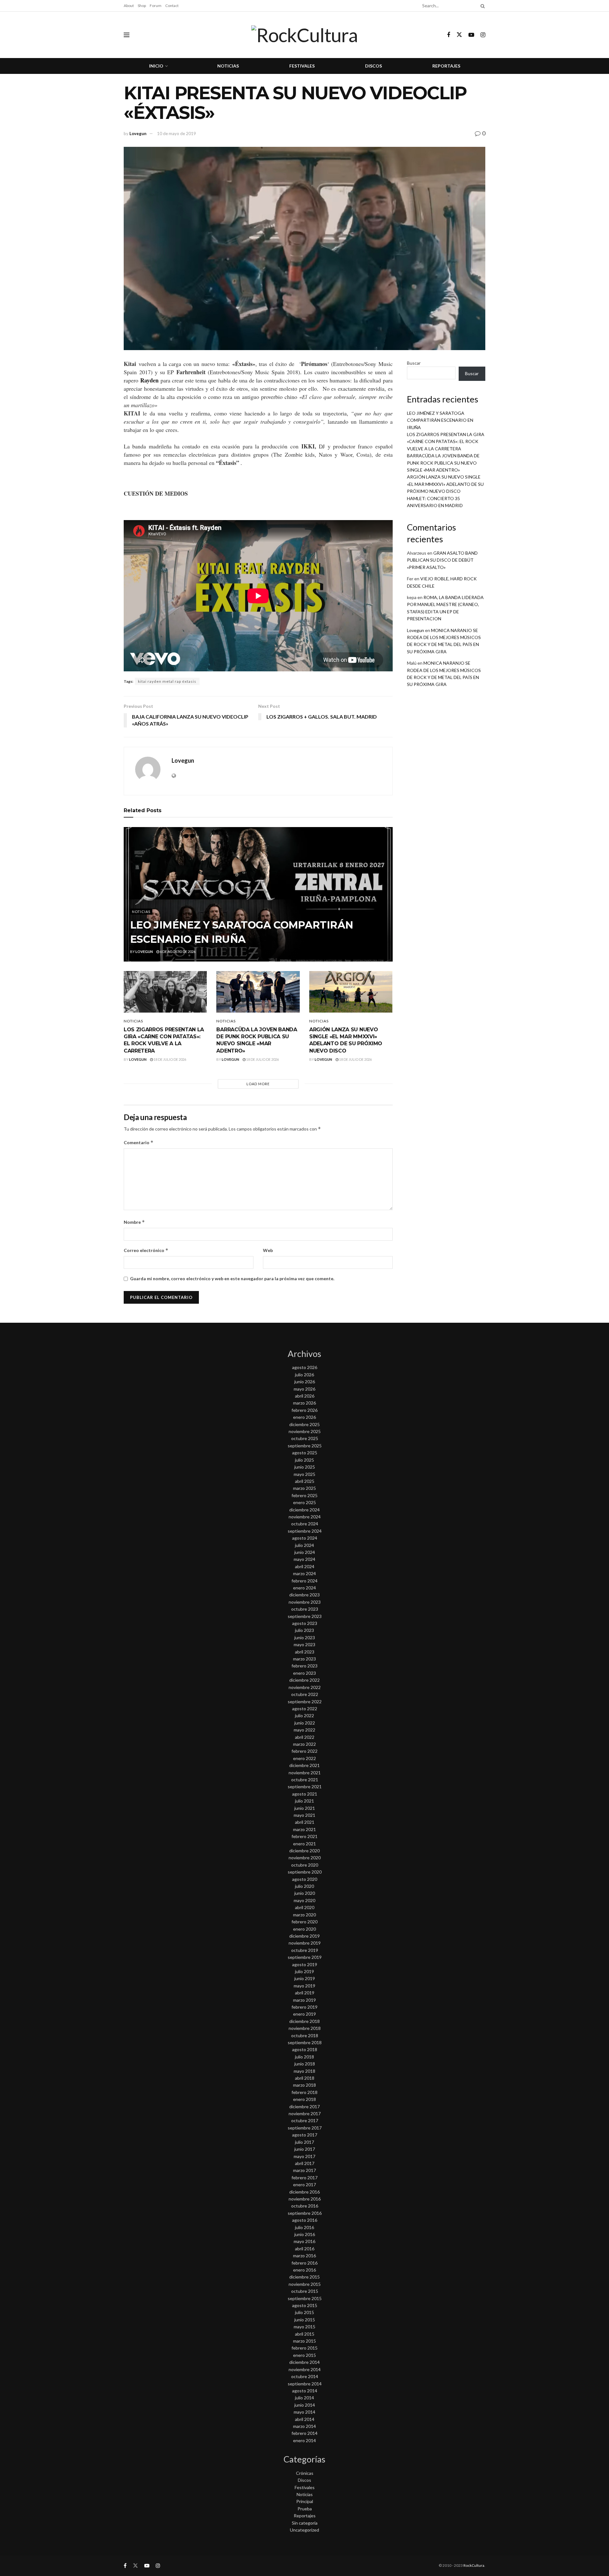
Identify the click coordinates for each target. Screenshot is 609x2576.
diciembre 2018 (304, 2021)
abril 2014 (305, 2419)
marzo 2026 (304, 1403)
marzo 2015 (304, 2341)
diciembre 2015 (304, 2277)
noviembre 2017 (305, 2113)
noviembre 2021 (305, 1773)
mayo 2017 (304, 2156)
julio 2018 (304, 2057)
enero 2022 (304, 1758)
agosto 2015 (305, 2305)
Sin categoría (305, 2523)
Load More (258, 1084)
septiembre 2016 (305, 2213)
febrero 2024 (304, 1581)
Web (268, 1250)
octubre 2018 (305, 2035)
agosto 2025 (305, 1453)
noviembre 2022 (305, 1687)
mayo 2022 (304, 1730)
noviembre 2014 (305, 2369)
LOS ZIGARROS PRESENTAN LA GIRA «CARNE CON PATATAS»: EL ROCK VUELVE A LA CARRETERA (446, 441)
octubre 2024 (305, 1524)
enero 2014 (304, 2440)
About (129, 6)
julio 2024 (304, 1545)
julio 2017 (304, 2142)
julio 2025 (304, 1460)
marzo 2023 (304, 1659)
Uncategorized (304, 2530)
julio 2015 (304, 2312)
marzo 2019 (304, 2000)
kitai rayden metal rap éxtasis (167, 681)
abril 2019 (305, 1993)
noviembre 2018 (305, 2028)
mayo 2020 (304, 1900)
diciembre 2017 (304, 2106)
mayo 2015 (304, 2327)
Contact (172, 6)
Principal (305, 2501)
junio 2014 (305, 2405)
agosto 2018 (305, 2049)
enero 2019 (304, 2014)
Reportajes (446, 66)
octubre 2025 (305, 1438)
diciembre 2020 (304, 1851)
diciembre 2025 (304, 1424)
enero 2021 (304, 1844)
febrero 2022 (304, 1751)
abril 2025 (305, 1481)
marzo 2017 (304, 2170)
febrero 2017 (304, 2178)
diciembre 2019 (304, 1936)
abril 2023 (305, 1652)
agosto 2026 (305, 1367)
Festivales (302, 66)
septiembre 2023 (305, 1616)
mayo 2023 (304, 1644)
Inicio (156, 66)
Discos (373, 66)
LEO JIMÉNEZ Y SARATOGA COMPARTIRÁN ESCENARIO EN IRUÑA (440, 420)
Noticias (228, 66)
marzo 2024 (304, 1573)
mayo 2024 (304, 1559)
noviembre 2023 (305, 1602)
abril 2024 (305, 1566)
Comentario (139, 1142)
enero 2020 (304, 1929)
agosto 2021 (305, 1794)
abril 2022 (305, 1737)
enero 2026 (304, 1417)
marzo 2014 (304, 2426)
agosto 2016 (305, 2220)
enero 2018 (304, 2099)
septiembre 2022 (305, 1702)
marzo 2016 (304, 2256)
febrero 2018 (304, 2092)
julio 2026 (304, 1375)
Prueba (305, 2509)
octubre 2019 (305, 1950)
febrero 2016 (304, 2263)
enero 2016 (304, 2270)
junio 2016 (305, 2234)
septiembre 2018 (305, 2042)
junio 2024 (305, 1552)
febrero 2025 (304, 1495)
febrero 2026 (304, 1410)
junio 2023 (305, 1637)
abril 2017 (305, 2163)
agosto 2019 (305, 1964)
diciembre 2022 (304, 1680)
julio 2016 (304, 2227)
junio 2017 (305, 2149)
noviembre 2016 (305, 2199)
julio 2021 (304, 1801)
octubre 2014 (305, 2376)
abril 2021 (305, 1822)
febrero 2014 (304, 2433)
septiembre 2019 (305, 1957)
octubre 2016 (305, 2206)
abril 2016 (305, 2249)
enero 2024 (304, 1588)
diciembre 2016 (304, 2192)
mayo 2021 (304, 1815)
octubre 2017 (305, 2120)
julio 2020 (304, 1886)
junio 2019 (305, 1978)
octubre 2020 (305, 1865)
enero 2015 (304, 2355)
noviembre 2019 (305, 1943)
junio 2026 (305, 1382)
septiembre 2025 (305, 1446)
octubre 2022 (305, 1694)
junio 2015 (305, 2320)
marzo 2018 (304, 2085)
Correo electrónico (146, 1250)
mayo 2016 (304, 2241)
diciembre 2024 (304, 1510)
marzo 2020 (304, 1915)
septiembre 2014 (305, 2384)
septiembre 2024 (305, 1531)
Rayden (149, 380)
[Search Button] (481, 6)
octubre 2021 (305, 1780)
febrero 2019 (304, 2007)
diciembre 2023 (304, 1595)
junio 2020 (305, 1893)
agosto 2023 (305, 1623)
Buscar (414, 363)
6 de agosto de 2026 (177, 952)
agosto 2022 (305, 1709)
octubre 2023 (305, 1609)
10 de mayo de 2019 (177, 134)
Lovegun (138, 134)
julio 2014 (304, 2398)
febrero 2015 (304, 2348)
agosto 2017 (305, 2135)
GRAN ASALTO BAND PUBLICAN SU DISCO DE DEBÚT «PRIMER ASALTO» (442, 560)
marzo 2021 (304, 1829)
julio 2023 (304, 1630)
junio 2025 (305, 1467)
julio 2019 (304, 1971)
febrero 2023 (304, 1666)
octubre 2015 (305, 2291)
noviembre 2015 (305, 2284)
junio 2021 (305, 1808)
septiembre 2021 (305, 1787)
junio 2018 (305, 2064)
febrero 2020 (304, 1922)
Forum (156, 6)
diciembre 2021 (304, 1765)
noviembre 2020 (305, 1858)
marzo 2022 (304, 1744)
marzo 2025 (304, 1488)
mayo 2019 (304, 1986)
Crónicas (305, 2473)
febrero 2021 (304, 1836)
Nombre (134, 1222)
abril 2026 (305, 1396)
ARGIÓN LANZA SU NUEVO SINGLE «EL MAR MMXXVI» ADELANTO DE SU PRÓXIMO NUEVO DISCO (445, 484)
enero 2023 (304, 1673)
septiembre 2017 (305, 2128)
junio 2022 (305, 1723)
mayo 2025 (304, 1474)
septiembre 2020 (305, 1872)
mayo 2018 (304, 2071)
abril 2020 (305, 1907)
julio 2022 (304, 1715)
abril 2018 (305, 2078)
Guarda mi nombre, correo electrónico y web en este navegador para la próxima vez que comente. (232, 1278)
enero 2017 (304, 2185)
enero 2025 (304, 1502)
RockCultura (474, 2565)
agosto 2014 (305, 2391)
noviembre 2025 (305, 1431)
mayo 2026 (304, 1389)
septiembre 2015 (305, 2298)
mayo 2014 (304, 2412)
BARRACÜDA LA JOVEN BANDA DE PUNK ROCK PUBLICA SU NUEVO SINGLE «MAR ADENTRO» (443, 463)
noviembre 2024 (305, 1517)
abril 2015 (305, 2334)
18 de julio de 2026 (170, 1059)
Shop (142, 6)
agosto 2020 (305, 1879)
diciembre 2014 (304, 2362)
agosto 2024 (305, 1538)
